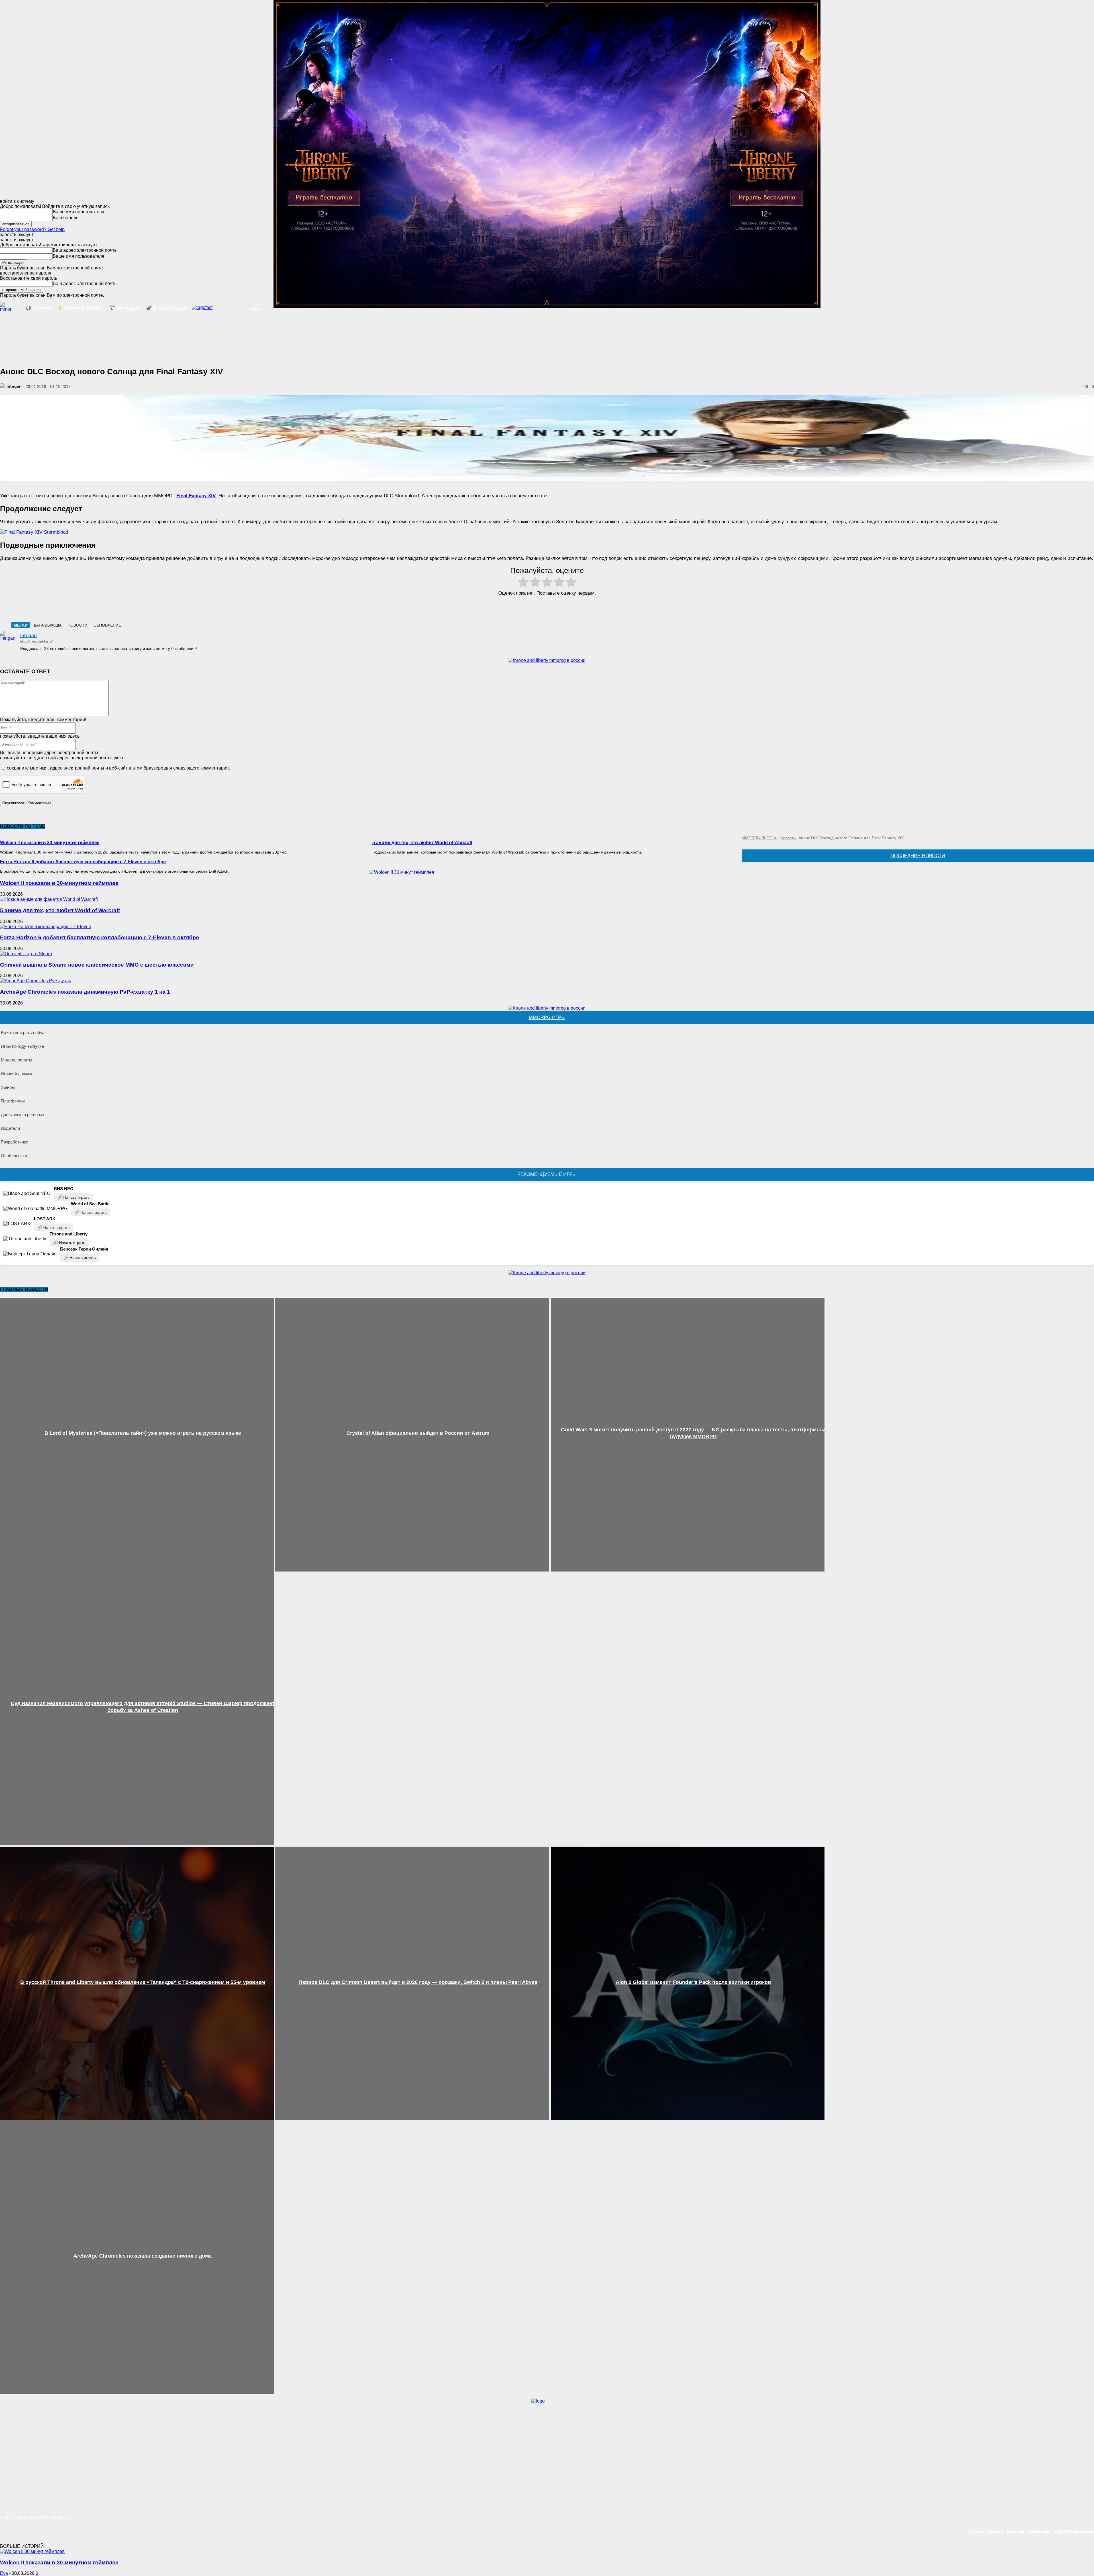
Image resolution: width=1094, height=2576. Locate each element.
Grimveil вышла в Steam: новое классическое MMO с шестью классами (97, 965)
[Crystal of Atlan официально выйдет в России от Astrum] (412, 1435)
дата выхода (48, 625)
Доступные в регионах (23, 1115)
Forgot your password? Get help (32, 229)
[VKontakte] (1066, 2484)
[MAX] (1086, 2484)
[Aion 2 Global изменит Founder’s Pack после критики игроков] (688, 1983)
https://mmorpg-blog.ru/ (36, 641)
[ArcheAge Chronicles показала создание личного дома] (137, 2257)
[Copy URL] (557, 608)
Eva (4, 2573)
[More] (577, 608)
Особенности (14, 1156)
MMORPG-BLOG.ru (760, 838)
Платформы (13, 1101)
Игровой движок (17, 1074)
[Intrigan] (3, 386)
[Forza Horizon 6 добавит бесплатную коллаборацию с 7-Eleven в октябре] (46, 927)
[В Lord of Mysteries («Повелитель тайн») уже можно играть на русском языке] (137, 1435)
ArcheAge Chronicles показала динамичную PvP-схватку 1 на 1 (85, 992)
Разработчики (15, 1142)
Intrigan (14, 386)
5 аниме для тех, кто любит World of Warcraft (422, 843)
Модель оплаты (17, 1060)
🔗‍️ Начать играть (73, 1197)
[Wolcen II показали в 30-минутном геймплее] (402, 872)
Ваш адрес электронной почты (85, 250)
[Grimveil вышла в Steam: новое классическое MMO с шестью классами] (26, 954)
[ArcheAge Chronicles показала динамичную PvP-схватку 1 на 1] (35, 981)
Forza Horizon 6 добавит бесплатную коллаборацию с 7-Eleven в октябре (83, 862)
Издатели (10, 1128)
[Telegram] (536, 608)
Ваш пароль (66, 218)
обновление (107, 625)
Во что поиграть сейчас (24, 1033)
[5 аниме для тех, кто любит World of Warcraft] (49, 899)
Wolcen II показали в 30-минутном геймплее (50, 843)
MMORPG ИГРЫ (547, 1017)
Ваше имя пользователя (78, 212)
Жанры (8, 1087)
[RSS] (1028, 2484)
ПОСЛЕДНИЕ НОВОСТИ (918, 856)
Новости (77, 625)
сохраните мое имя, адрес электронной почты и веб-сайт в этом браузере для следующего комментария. (118, 768)
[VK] (516, 608)
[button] (241, 308)
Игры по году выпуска (22, 1046)
